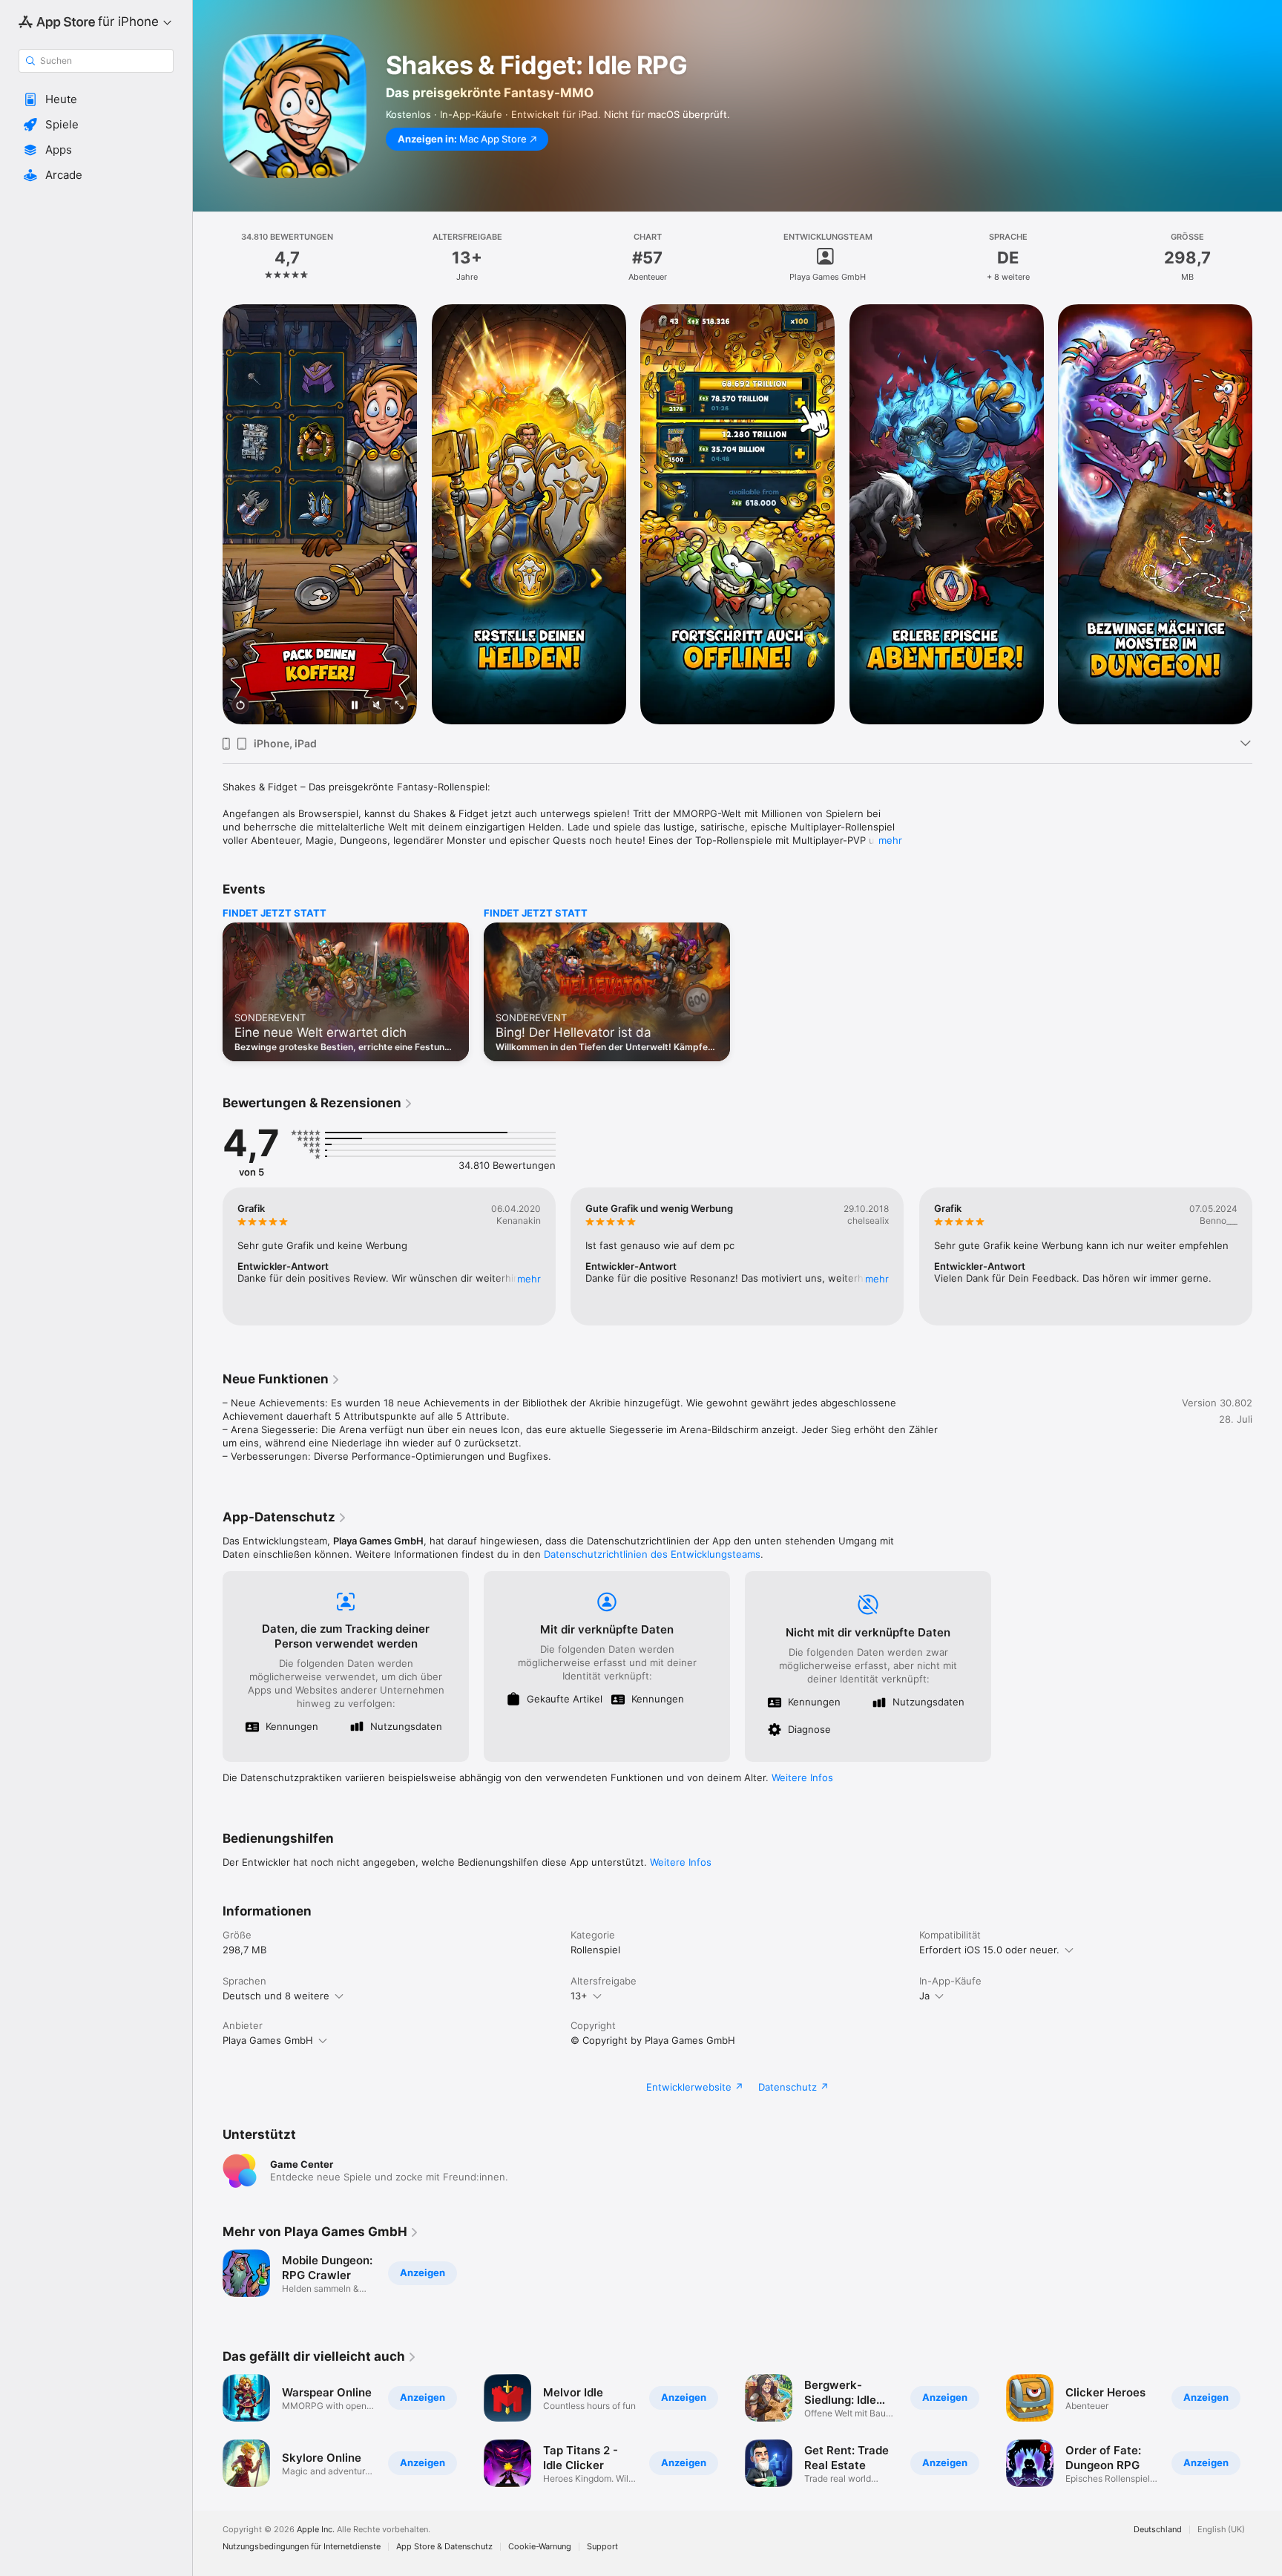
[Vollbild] (399, 706)
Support (602, 2547)
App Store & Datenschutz (444, 2547)
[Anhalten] (355, 706)
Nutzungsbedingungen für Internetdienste (302, 2547)
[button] (96, 99)
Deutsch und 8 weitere (276, 1996)
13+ (579, 1996)
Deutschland (1158, 2530)
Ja (924, 1996)
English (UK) (1221, 2530)
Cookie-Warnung (540, 2547)
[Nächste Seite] (1267, 514)
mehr (890, 840)
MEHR (529, 1279)
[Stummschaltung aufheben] (377, 706)
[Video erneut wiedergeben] (240, 706)
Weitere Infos (802, 1777)
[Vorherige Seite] (208, 514)
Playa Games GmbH (268, 2040)
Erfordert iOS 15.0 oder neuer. (989, 1950)
